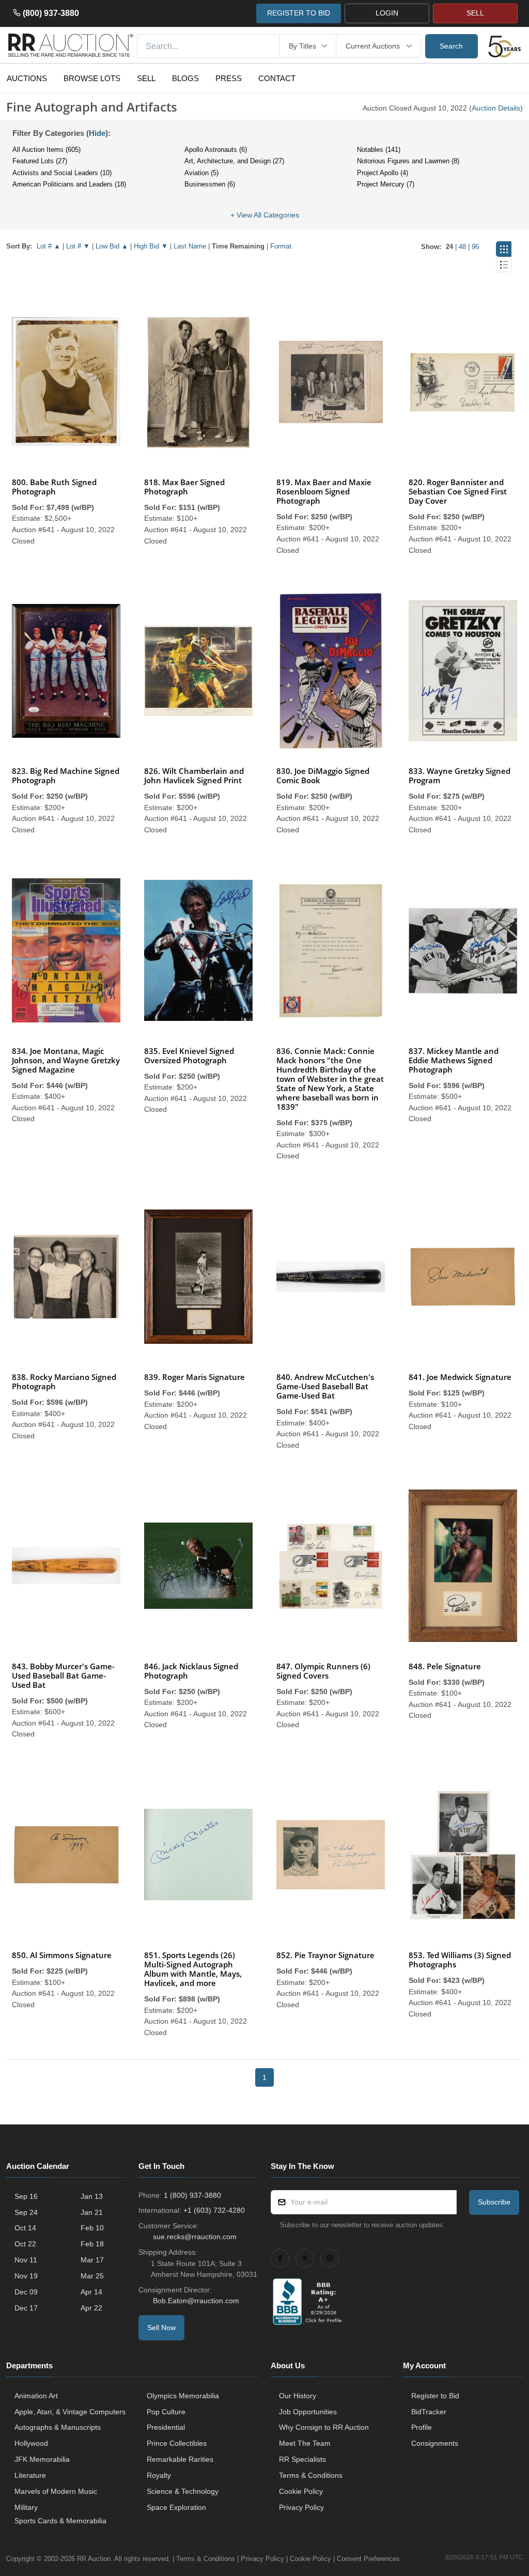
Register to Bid (435, 2396)
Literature (30, 2475)
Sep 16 (26, 2196)
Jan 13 (92, 2196)
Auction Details (496, 108)
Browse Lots (92, 78)
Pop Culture (166, 2412)
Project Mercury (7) (386, 184)
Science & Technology (183, 2491)
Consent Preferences (368, 2559)
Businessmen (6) (210, 184)
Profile (422, 2427)
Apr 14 (91, 2292)
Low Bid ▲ (112, 246)
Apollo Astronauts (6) (216, 150)
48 (462, 247)
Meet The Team (305, 2443)
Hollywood (31, 2443)
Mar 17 (92, 2260)
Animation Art (36, 2396)
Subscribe (494, 2202)
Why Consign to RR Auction (324, 2427)
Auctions (27, 78)
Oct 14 (25, 2228)
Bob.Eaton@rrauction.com (196, 2301)
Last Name (190, 246)
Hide (97, 133)
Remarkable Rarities (180, 2459)
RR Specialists (302, 2459)
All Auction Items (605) (46, 150)
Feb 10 (92, 2228)
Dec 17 (26, 2308)
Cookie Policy (301, 2491)
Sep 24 (26, 2212)
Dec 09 (26, 2292)
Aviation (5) (201, 173)
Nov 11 (26, 2260)
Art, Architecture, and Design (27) (234, 161)
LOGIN (387, 13)
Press (229, 78)
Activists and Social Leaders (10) (62, 173)
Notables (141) (379, 150)
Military (26, 2507)
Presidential (166, 2427)
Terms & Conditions (311, 2475)
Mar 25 (92, 2276)
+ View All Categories (265, 215)
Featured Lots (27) (40, 161)
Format (281, 246)
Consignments (435, 2443)
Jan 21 (92, 2212)
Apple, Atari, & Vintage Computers (70, 2412)
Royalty (159, 2475)
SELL (475, 13)
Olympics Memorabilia (183, 2396)
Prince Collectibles (177, 2443)
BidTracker (429, 2412)
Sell (146, 78)
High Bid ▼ (151, 246)
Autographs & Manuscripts (58, 2427)
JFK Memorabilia (42, 2459)
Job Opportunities (308, 2412)
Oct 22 (25, 2244)
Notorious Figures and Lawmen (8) (408, 161)
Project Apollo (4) (383, 173)
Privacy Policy (301, 2507)
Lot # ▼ (78, 246)
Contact (277, 78)
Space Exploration (176, 2507)
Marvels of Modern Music (56, 2491)
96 (475, 247)
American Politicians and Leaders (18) (69, 184)
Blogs (185, 78)
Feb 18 (92, 2244)
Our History (298, 2396)
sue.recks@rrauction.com (195, 2237)
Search (451, 46)
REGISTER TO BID (299, 13)
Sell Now (161, 2327)
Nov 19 (26, 2276)
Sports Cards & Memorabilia (60, 2521)
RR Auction (94, 2559)
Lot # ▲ (49, 246)
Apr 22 (91, 2308)
